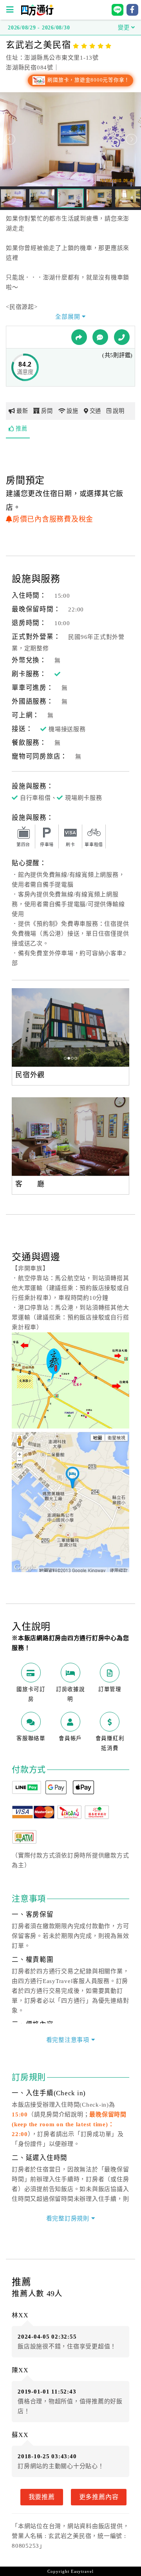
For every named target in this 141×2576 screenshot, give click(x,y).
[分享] (79, 337)
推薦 (22, 429)
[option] (70, 1027)
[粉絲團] (100, 337)
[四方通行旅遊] (37, 14)
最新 (22, 411)
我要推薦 (42, 2497)
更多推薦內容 (99, 2497)
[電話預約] (122, 337)
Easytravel (82, 2571)
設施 (72, 411)
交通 (96, 411)
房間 (47, 411)
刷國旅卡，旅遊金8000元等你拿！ (88, 80)
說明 (119, 411)
